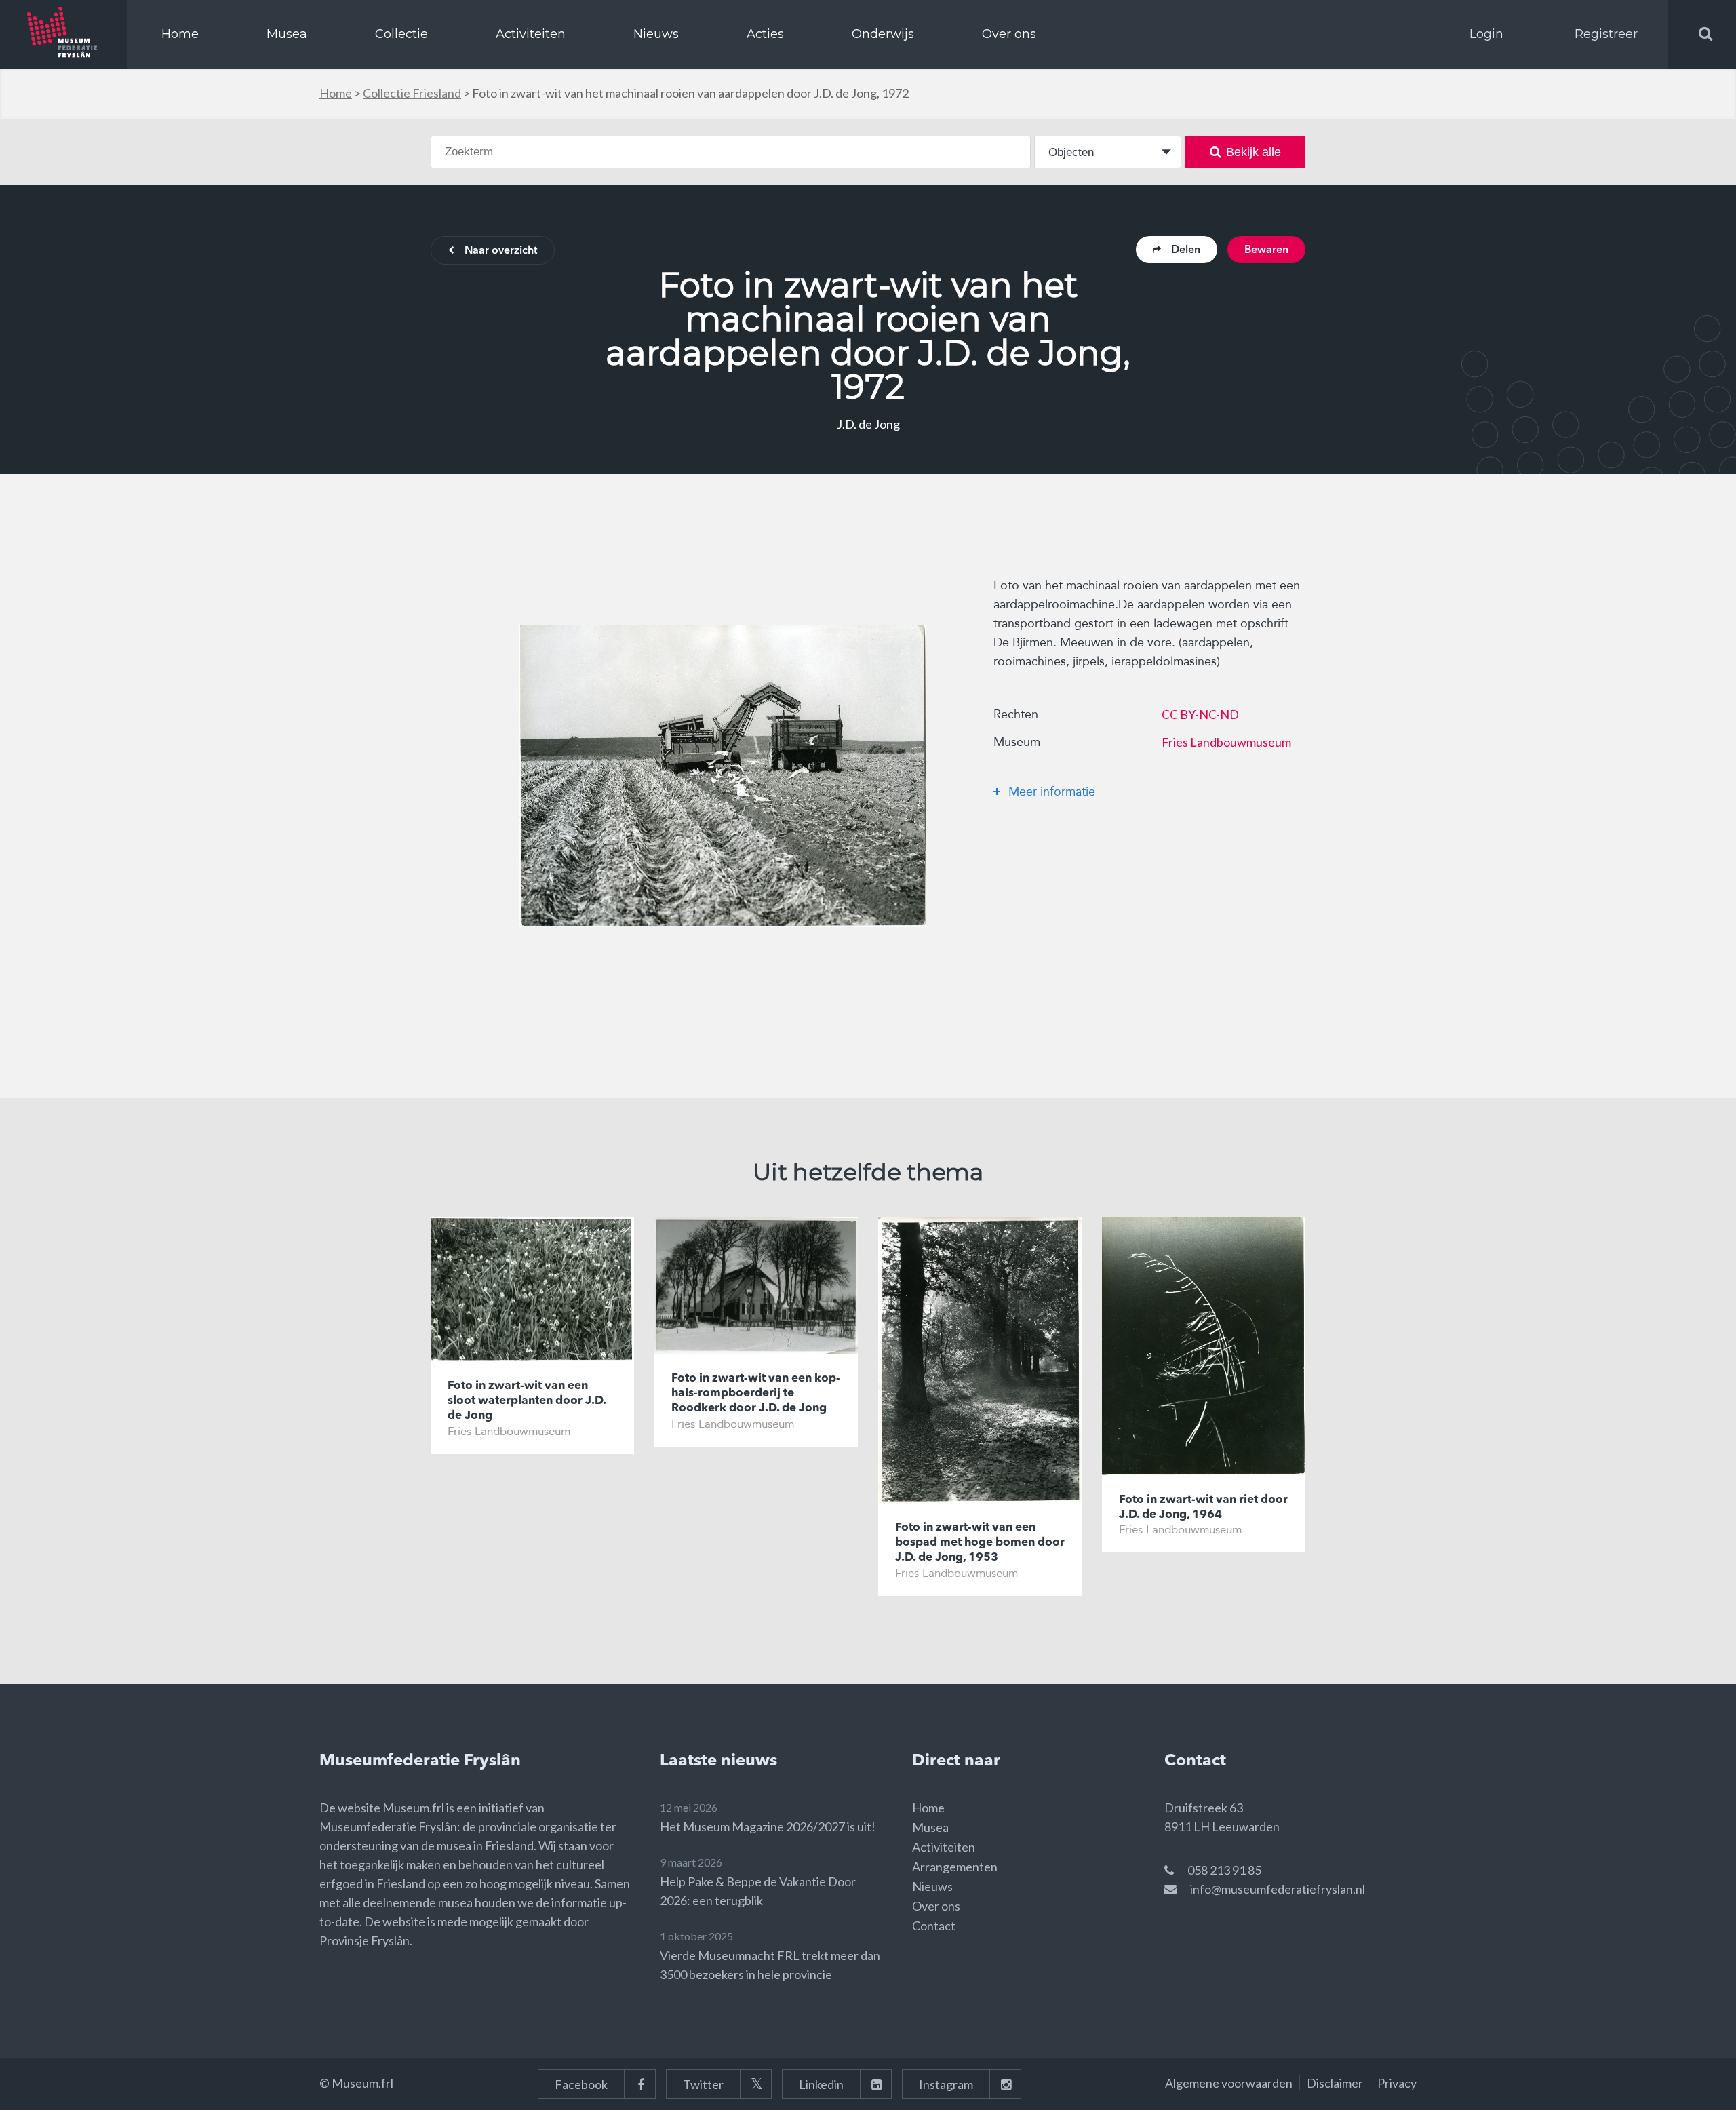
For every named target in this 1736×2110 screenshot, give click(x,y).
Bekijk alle (1254, 152)
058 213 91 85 (1224, 1870)
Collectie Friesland (412, 93)
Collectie (401, 34)
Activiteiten (531, 34)
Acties (765, 34)
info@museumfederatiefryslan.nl (1278, 1889)
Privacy (1397, 2083)
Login (1486, 34)
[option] (722, 776)
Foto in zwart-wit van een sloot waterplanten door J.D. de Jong (527, 1401)
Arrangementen (955, 1867)
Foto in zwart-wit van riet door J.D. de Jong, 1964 (1203, 1507)
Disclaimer (1335, 2083)
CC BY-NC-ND (1200, 714)
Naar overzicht (501, 251)
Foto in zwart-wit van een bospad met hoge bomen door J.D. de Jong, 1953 (980, 1543)
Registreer (1606, 34)
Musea (287, 34)
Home (180, 34)
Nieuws (656, 34)
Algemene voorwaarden (1229, 2083)
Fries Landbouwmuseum (1226, 742)
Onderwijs (883, 34)
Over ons (1009, 34)
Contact (934, 1926)
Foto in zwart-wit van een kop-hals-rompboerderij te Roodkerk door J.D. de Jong (756, 1393)
